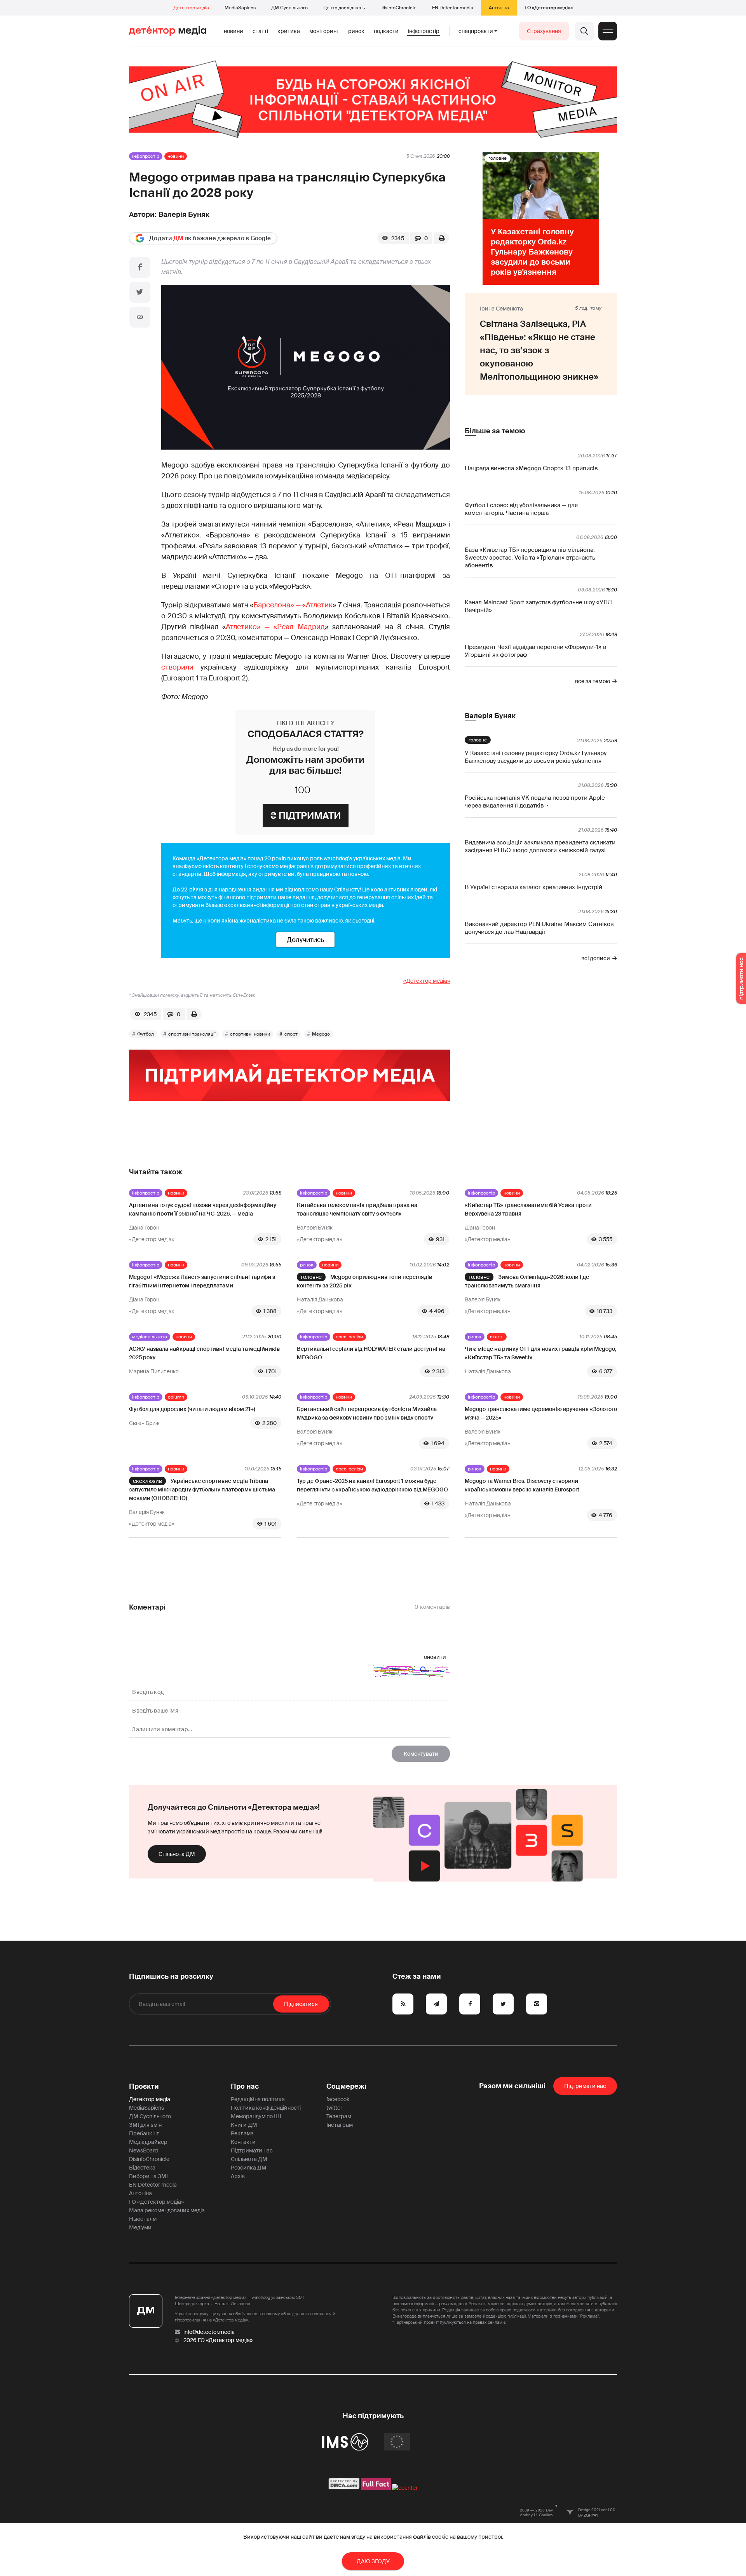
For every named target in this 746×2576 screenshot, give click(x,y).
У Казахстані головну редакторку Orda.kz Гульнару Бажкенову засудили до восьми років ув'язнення (536, 757)
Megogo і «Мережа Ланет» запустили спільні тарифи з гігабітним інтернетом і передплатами (202, 1281)
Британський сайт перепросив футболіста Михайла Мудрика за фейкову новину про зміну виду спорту (367, 1413)
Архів (238, 2176)
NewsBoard (143, 2150)
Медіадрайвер (148, 2142)
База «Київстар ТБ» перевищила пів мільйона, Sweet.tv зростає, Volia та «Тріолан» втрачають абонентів (530, 558)
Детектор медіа (191, 8)
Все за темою (593, 681)
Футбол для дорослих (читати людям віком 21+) (192, 1409)
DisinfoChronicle (398, 8)
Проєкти (144, 2086)
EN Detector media (453, 8)
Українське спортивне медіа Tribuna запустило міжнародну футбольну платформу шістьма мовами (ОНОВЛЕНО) (202, 1489)
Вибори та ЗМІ (148, 2176)
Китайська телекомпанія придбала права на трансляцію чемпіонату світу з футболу (357, 1209)
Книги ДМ (244, 2125)
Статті (260, 31)
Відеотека (142, 2168)
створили (177, 667)
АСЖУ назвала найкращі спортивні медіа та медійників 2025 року (204, 1353)
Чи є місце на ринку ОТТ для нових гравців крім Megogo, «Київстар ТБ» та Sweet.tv (540, 1353)
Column (176, 1397)
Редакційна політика (258, 2099)
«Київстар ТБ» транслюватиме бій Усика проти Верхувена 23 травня (528, 1209)
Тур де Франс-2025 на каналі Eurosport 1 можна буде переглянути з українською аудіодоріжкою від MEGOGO (372, 1485)
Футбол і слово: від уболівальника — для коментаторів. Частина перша (521, 509)
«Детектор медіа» (427, 981)
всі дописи (596, 958)
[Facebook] (140, 267)
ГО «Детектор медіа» (549, 8)
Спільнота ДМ (177, 1854)
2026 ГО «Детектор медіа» (218, 2340)
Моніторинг (324, 31)
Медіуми (140, 2227)
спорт (291, 1034)
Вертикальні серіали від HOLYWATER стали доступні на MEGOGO (371, 1353)
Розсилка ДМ (249, 2168)
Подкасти (386, 31)
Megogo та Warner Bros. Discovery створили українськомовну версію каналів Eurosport (522, 1485)
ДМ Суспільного (289, 8)
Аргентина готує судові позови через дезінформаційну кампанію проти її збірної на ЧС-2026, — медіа (203, 1209)
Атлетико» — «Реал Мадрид (275, 627)
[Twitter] (140, 292)
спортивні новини (250, 1034)
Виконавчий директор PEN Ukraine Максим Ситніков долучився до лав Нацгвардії (539, 928)
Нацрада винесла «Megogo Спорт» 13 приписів (531, 468)
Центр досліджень (344, 8)
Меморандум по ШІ (256, 2116)
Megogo (321, 1034)
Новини (234, 31)
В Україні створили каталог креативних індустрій (533, 887)
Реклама (242, 2133)
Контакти (243, 2142)
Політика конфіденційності (266, 2108)
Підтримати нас (252, 2150)
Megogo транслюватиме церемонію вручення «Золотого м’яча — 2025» (541, 1413)
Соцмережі (346, 2086)
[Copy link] (140, 317)
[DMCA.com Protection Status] (344, 2488)
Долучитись (305, 940)
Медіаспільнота (150, 1337)
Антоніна (499, 8)
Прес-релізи (349, 1337)
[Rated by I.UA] (405, 2488)
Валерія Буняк (184, 215)
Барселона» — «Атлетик (293, 605)
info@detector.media (209, 2332)
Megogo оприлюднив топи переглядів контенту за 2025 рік (364, 1281)
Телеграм (339, 2116)
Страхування (544, 31)
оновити (435, 1657)
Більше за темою (495, 431)
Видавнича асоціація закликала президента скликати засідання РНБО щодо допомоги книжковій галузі (540, 846)
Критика (289, 31)
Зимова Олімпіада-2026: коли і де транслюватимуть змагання (527, 1281)
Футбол (146, 1034)
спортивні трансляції (192, 1034)
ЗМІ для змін (145, 2125)
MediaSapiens (240, 8)
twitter (334, 2108)
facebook (338, 2099)
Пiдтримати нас (585, 2086)
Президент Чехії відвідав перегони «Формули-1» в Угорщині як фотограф (535, 651)
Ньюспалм (143, 2219)
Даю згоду (373, 2561)
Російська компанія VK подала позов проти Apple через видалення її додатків (535, 802)
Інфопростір (424, 31)
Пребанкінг (144, 2133)
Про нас (245, 2086)
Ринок (356, 31)
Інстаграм (340, 2125)
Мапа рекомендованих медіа (167, 2210)
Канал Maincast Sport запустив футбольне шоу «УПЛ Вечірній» (538, 606)
